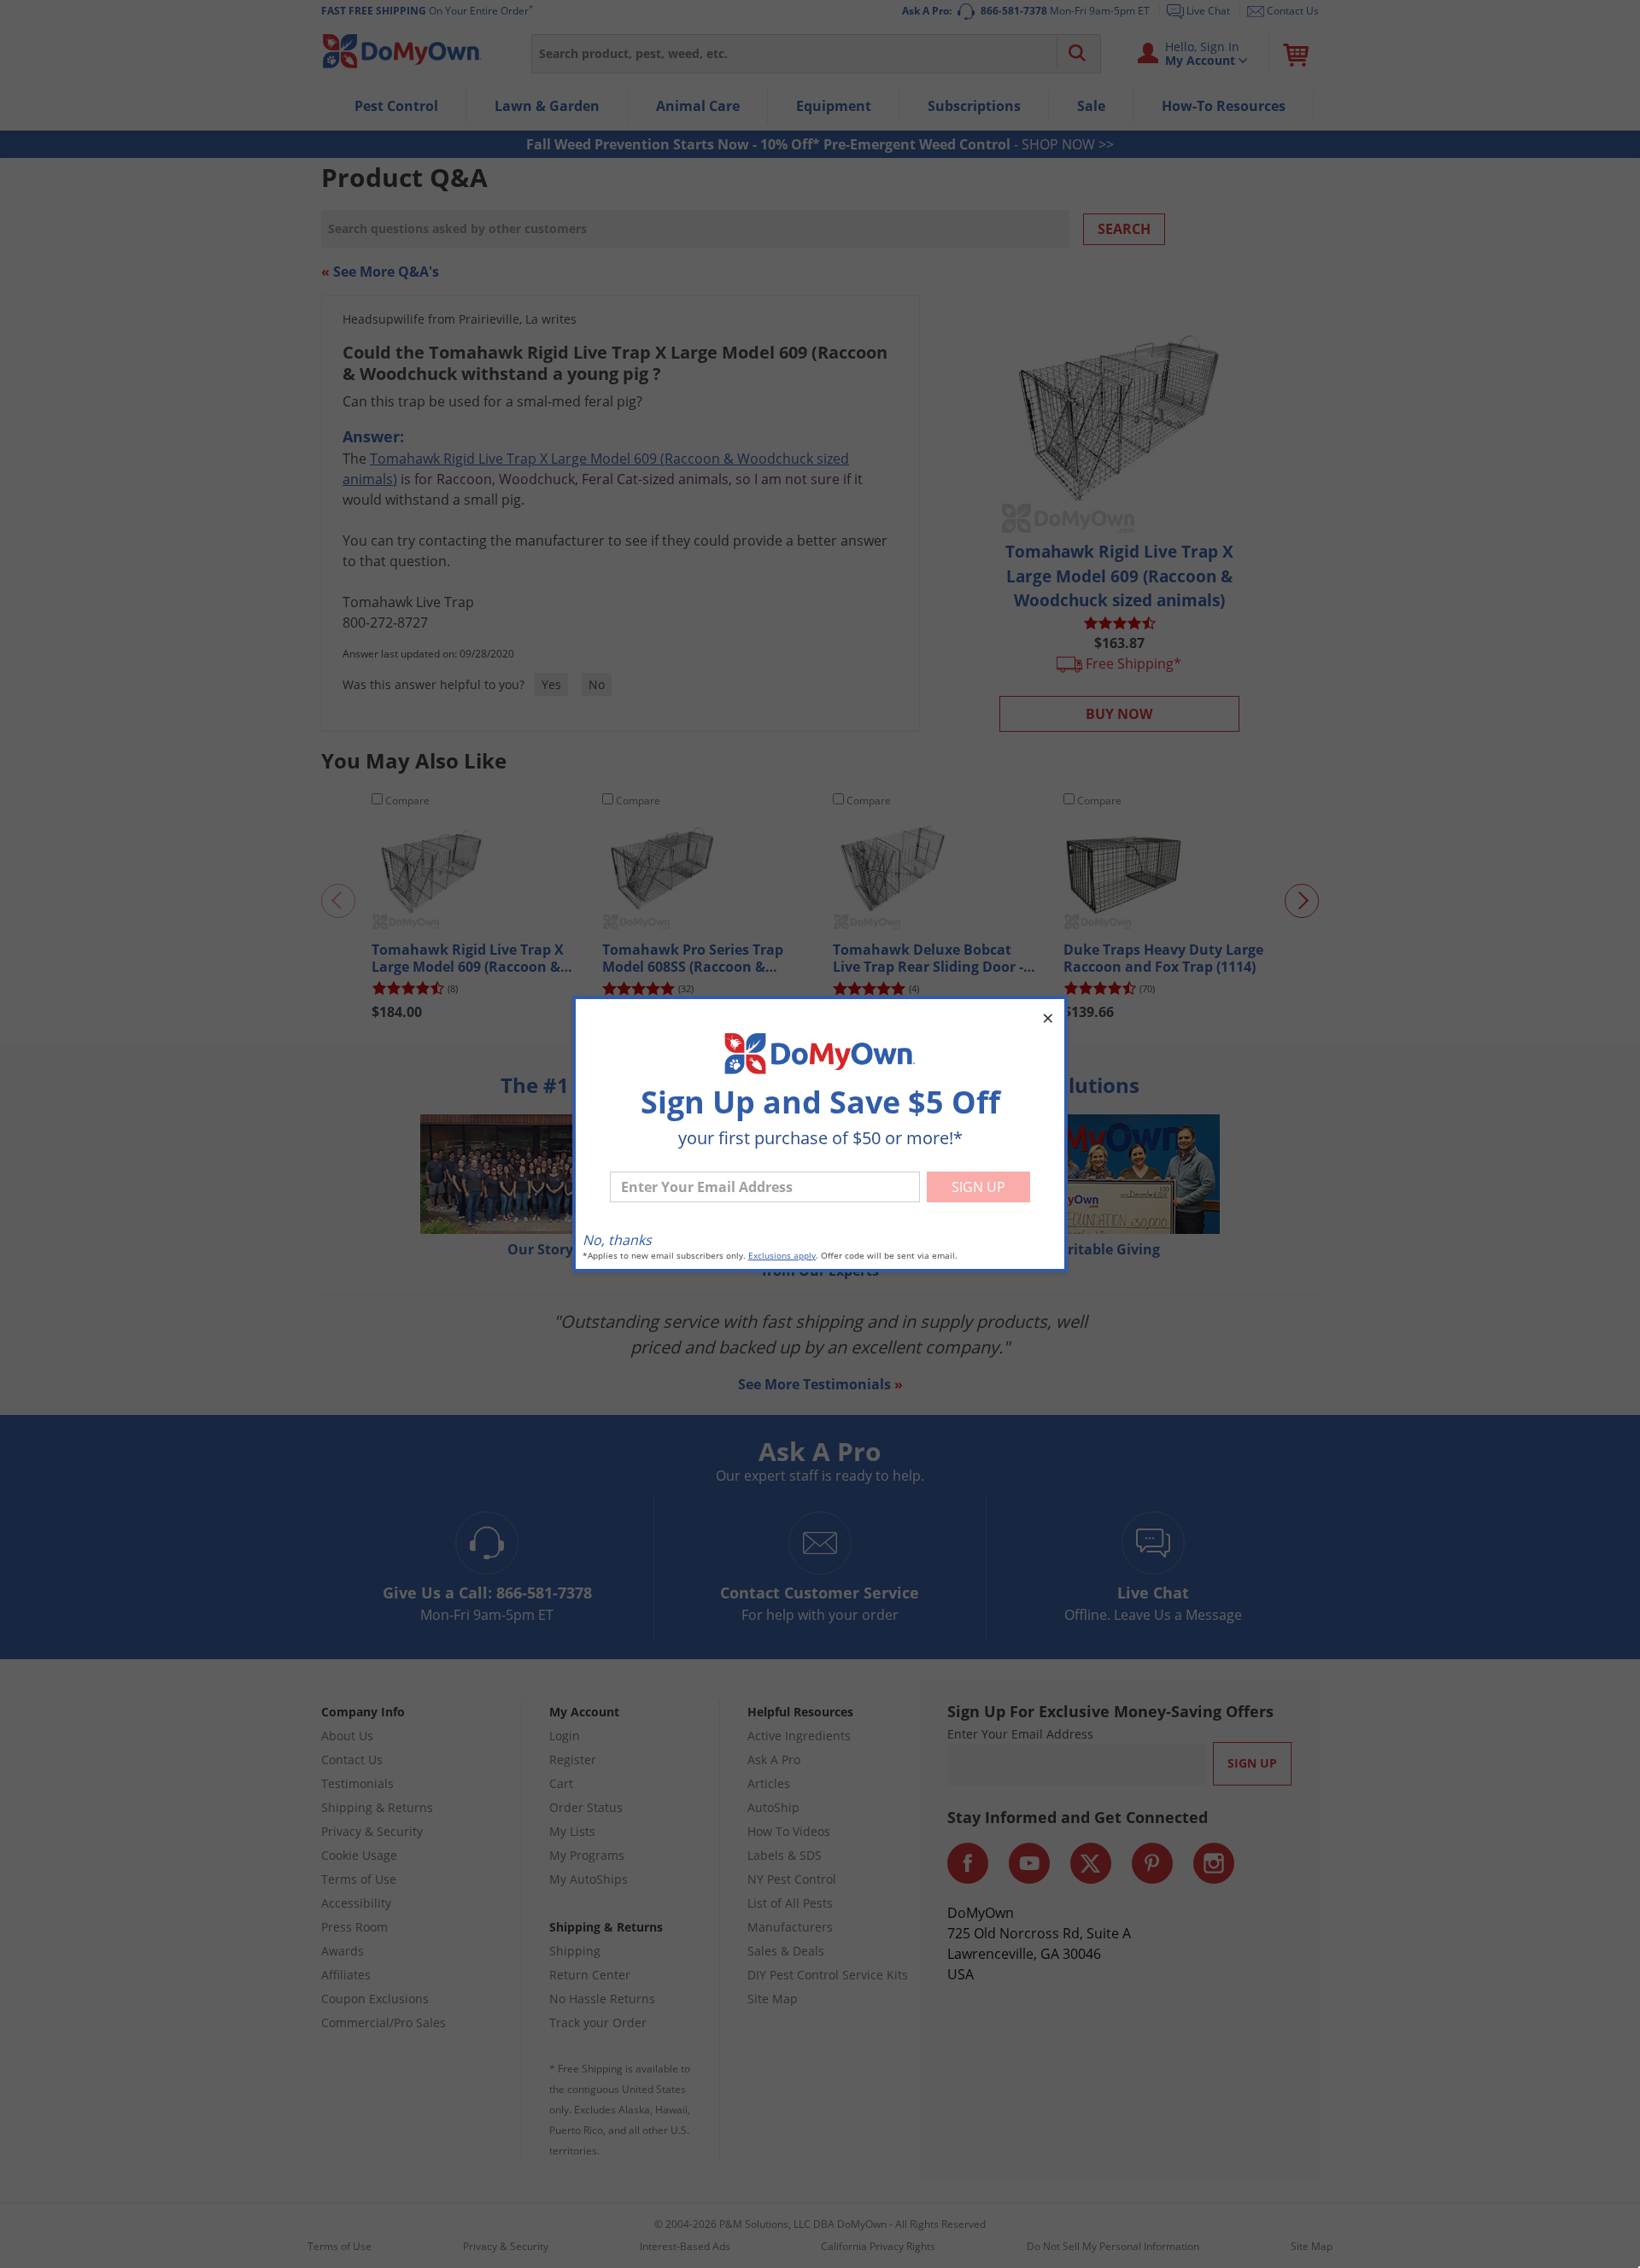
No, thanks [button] (617, 1240)
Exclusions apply (782, 1256)
